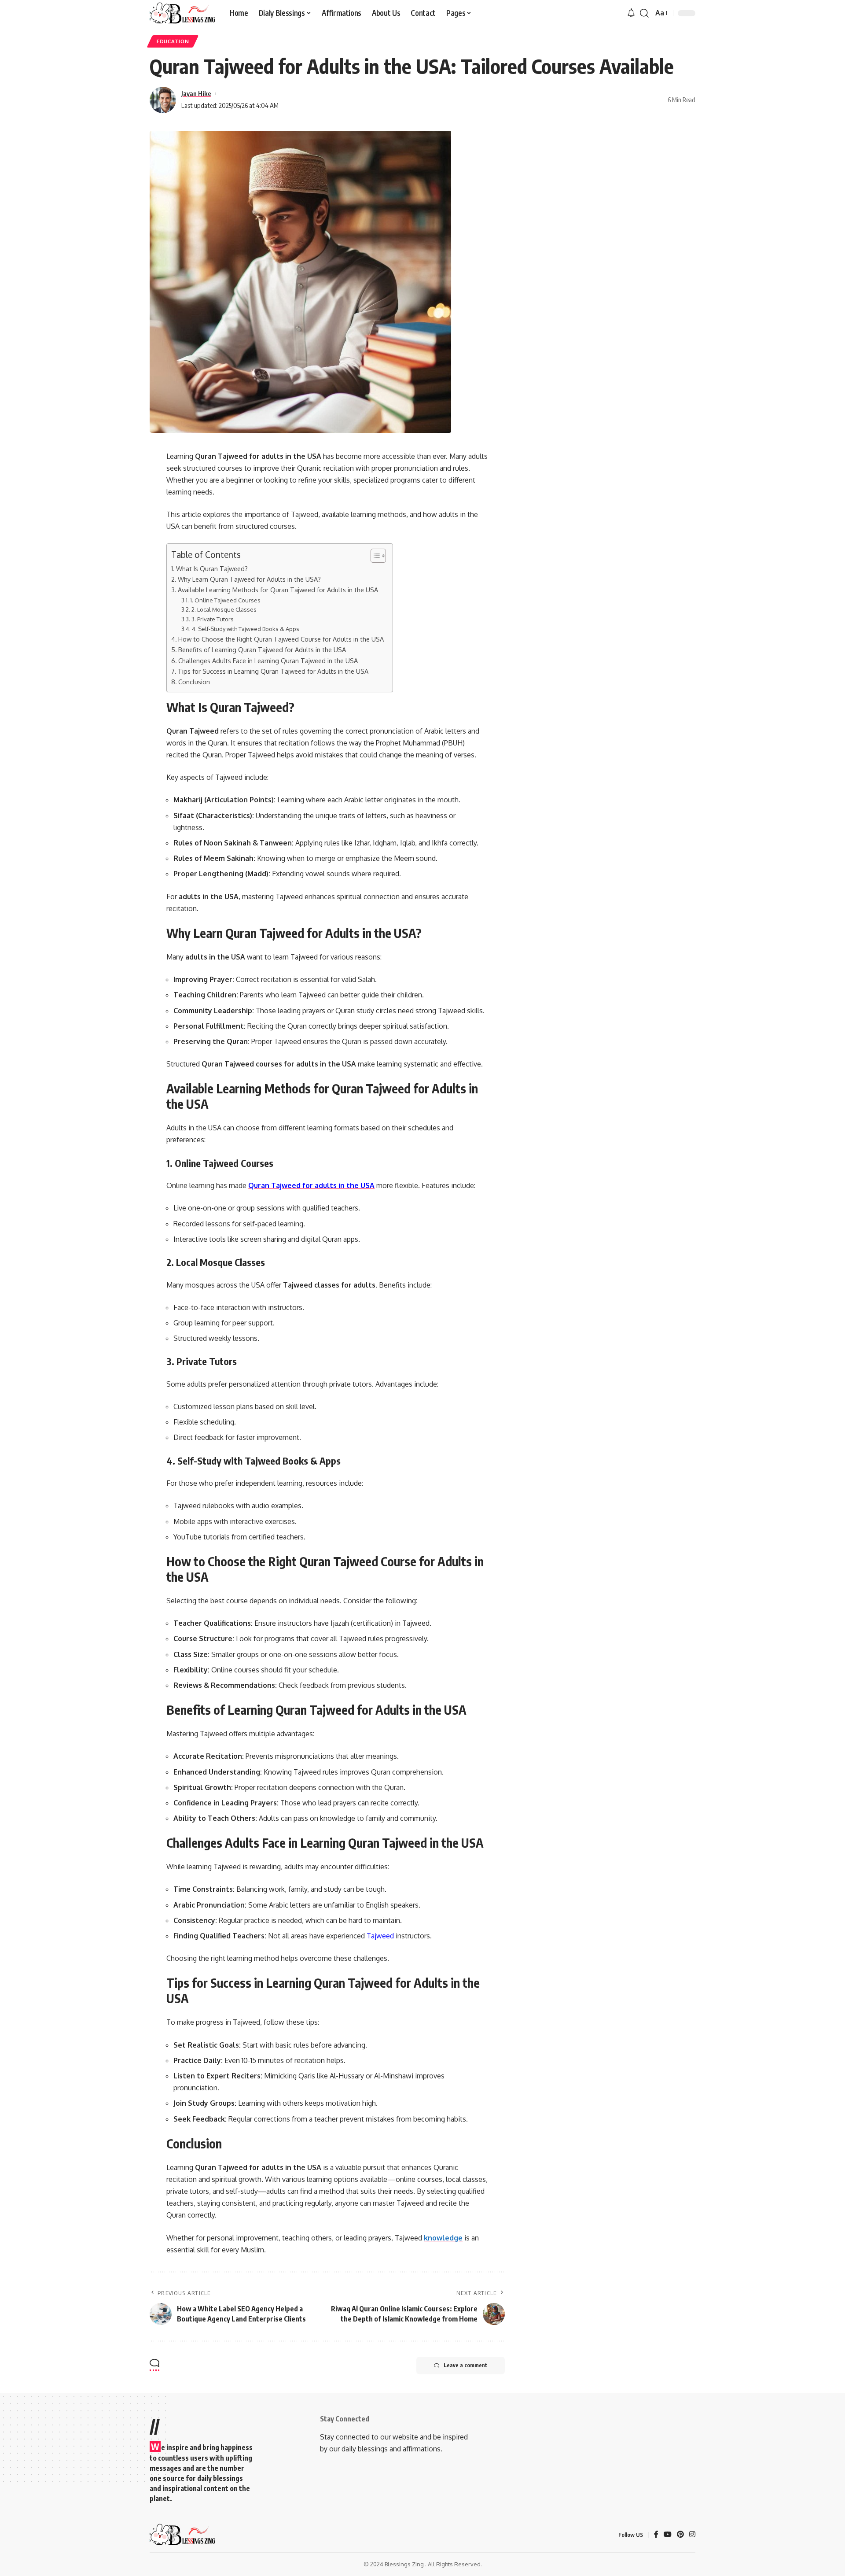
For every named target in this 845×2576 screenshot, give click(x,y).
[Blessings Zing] (183, 13)
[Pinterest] (680, 2535)
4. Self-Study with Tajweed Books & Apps (246, 629)
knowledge (443, 2238)
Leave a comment (465, 2365)
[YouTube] (668, 2535)
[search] (644, 13)
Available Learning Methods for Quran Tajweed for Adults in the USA (278, 590)
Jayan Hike (196, 93)
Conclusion (194, 682)
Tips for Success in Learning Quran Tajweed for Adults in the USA (273, 671)
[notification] (631, 13)
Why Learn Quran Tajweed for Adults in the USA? (249, 579)
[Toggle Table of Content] (374, 556)
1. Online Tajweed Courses (225, 600)
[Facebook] (656, 2535)
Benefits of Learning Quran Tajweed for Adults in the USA (262, 650)
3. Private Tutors (213, 619)
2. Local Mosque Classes (224, 609)
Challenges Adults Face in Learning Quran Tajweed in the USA (268, 661)
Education (173, 41)
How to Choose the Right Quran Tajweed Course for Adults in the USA (281, 639)
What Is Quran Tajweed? (212, 568)
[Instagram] (692, 2535)
